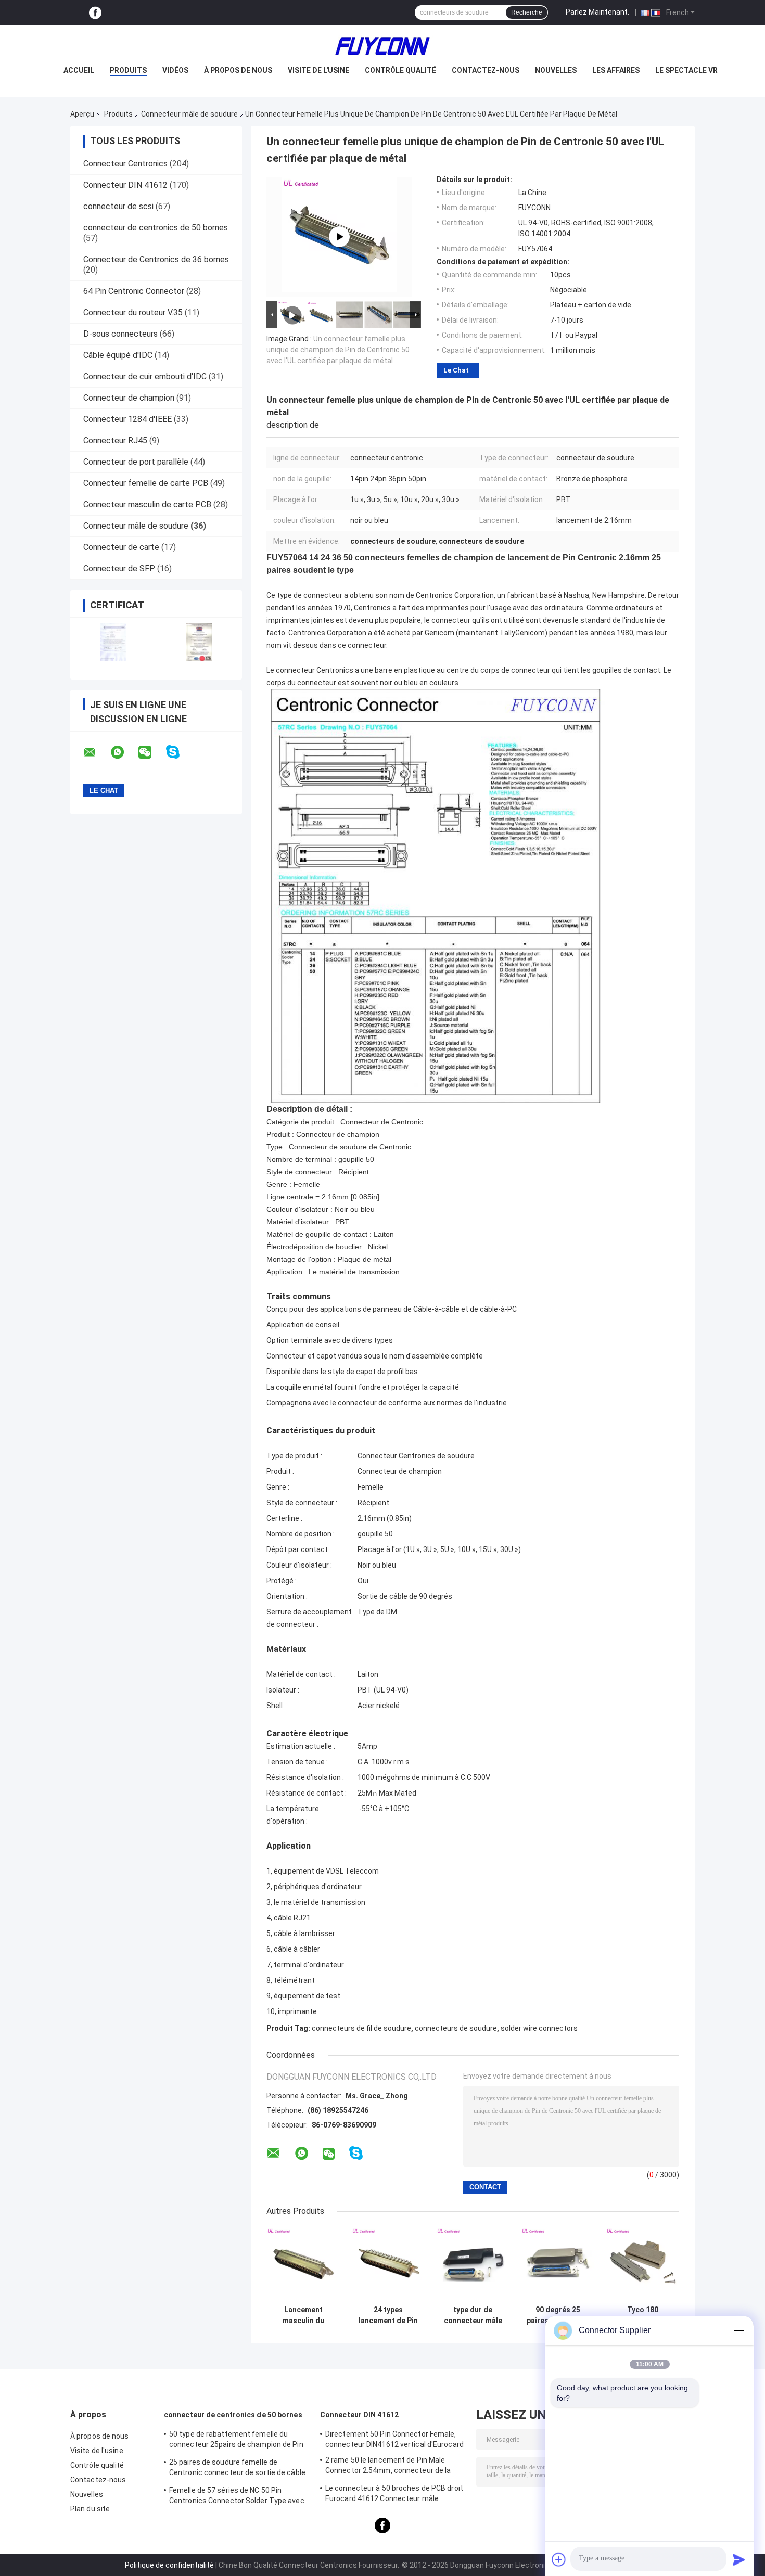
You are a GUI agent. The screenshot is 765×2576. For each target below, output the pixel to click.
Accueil (79, 70)
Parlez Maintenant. (597, 12)
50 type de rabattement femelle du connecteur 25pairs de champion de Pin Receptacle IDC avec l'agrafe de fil (236, 2441)
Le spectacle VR (686, 70)
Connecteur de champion (129, 398)
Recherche (527, 12)
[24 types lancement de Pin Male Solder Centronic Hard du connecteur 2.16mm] (388, 2264)
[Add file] (559, 2559)
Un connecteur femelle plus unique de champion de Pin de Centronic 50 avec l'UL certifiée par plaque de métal (338, 350)
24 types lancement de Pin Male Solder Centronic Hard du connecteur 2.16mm (388, 2315)
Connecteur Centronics (125, 164)
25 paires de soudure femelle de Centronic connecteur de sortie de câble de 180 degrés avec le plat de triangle (237, 2469)
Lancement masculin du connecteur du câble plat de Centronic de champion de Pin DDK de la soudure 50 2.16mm (303, 2315)
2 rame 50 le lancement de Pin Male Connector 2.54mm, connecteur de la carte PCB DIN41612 (388, 2467)
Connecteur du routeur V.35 (133, 312)
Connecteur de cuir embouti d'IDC (145, 376)
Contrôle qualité (400, 70)
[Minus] (739, 2330)
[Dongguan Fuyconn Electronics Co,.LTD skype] (179, 752)
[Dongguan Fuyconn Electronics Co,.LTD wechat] (151, 752)
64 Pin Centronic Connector (134, 291)
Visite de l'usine (318, 70)
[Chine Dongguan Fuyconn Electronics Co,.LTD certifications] (113, 642)
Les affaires (616, 70)
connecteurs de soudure (456, 2028)
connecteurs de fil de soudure (361, 2028)
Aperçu (82, 114)
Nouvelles (556, 70)
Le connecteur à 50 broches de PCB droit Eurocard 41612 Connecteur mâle (394, 2493)
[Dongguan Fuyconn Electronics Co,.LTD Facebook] (95, 13)
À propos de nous (238, 70)
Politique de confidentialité (169, 2565)
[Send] (739, 2559)
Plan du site (90, 2509)
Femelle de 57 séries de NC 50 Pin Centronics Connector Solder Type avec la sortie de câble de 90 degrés (237, 2497)
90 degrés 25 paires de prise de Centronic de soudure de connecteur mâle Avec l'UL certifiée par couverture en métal (558, 2315)
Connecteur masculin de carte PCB (147, 504)
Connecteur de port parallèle (136, 462)
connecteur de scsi (118, 206)
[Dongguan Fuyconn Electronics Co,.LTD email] (96, 752)
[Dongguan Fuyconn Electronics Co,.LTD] (382, 46)
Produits (128, 70)
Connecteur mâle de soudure (189, 114)
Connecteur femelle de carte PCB (146, 483)
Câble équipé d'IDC (118, 355)
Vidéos (175, 70)
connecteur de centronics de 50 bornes (156, 228)
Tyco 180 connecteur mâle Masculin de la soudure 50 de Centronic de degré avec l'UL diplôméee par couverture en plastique (643, 2315)
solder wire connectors (539, 2028)
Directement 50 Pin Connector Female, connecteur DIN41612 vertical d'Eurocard (394, 2439)
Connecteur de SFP (119, 568)
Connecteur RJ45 (115, 440)
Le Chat (456, 370)
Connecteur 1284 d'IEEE (127, 419)
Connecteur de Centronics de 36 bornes (156, 259)
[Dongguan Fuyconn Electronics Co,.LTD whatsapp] (124, 752)
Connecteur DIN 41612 (125, 185)
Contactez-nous (486, 70)
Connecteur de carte (121, 547)
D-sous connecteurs (120, 334)
